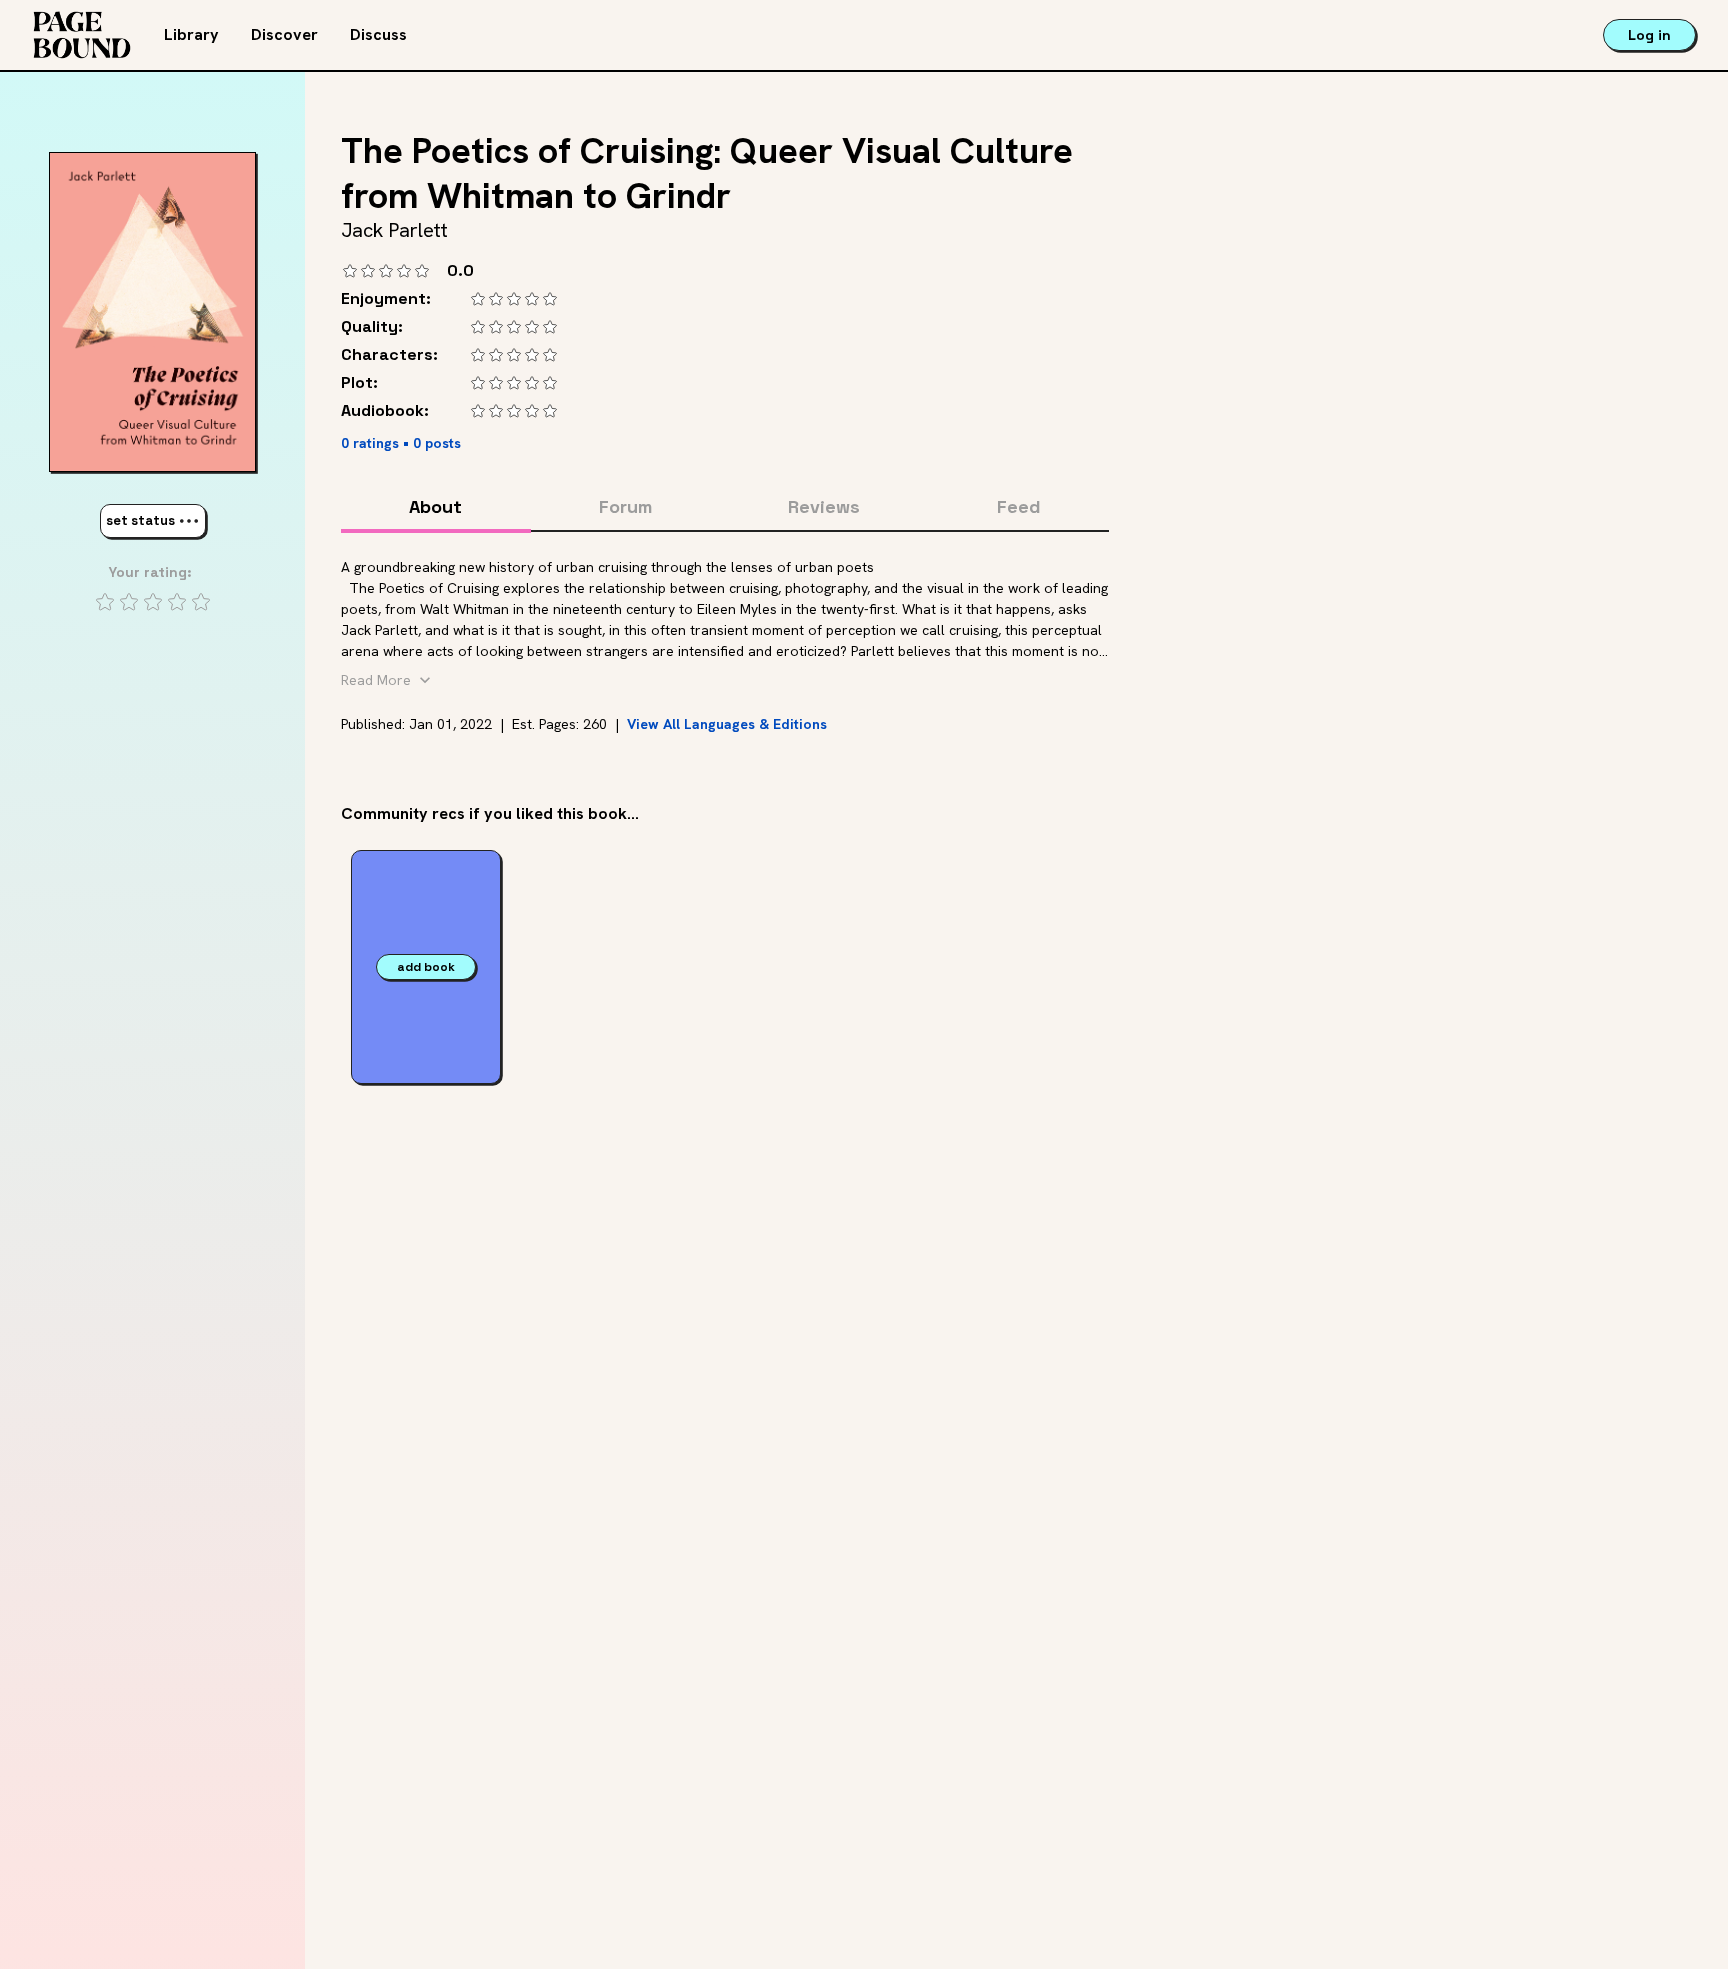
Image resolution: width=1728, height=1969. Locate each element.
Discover (284, 34)
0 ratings (370, 443)
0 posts (437, 443)
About (435, 506)
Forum (625, 506)
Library (191, 34)
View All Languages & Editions (727, 724)
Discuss (378, 34)
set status (140, 520)
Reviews (824, 506)
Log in (1649, 35)
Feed (1019, 506)
